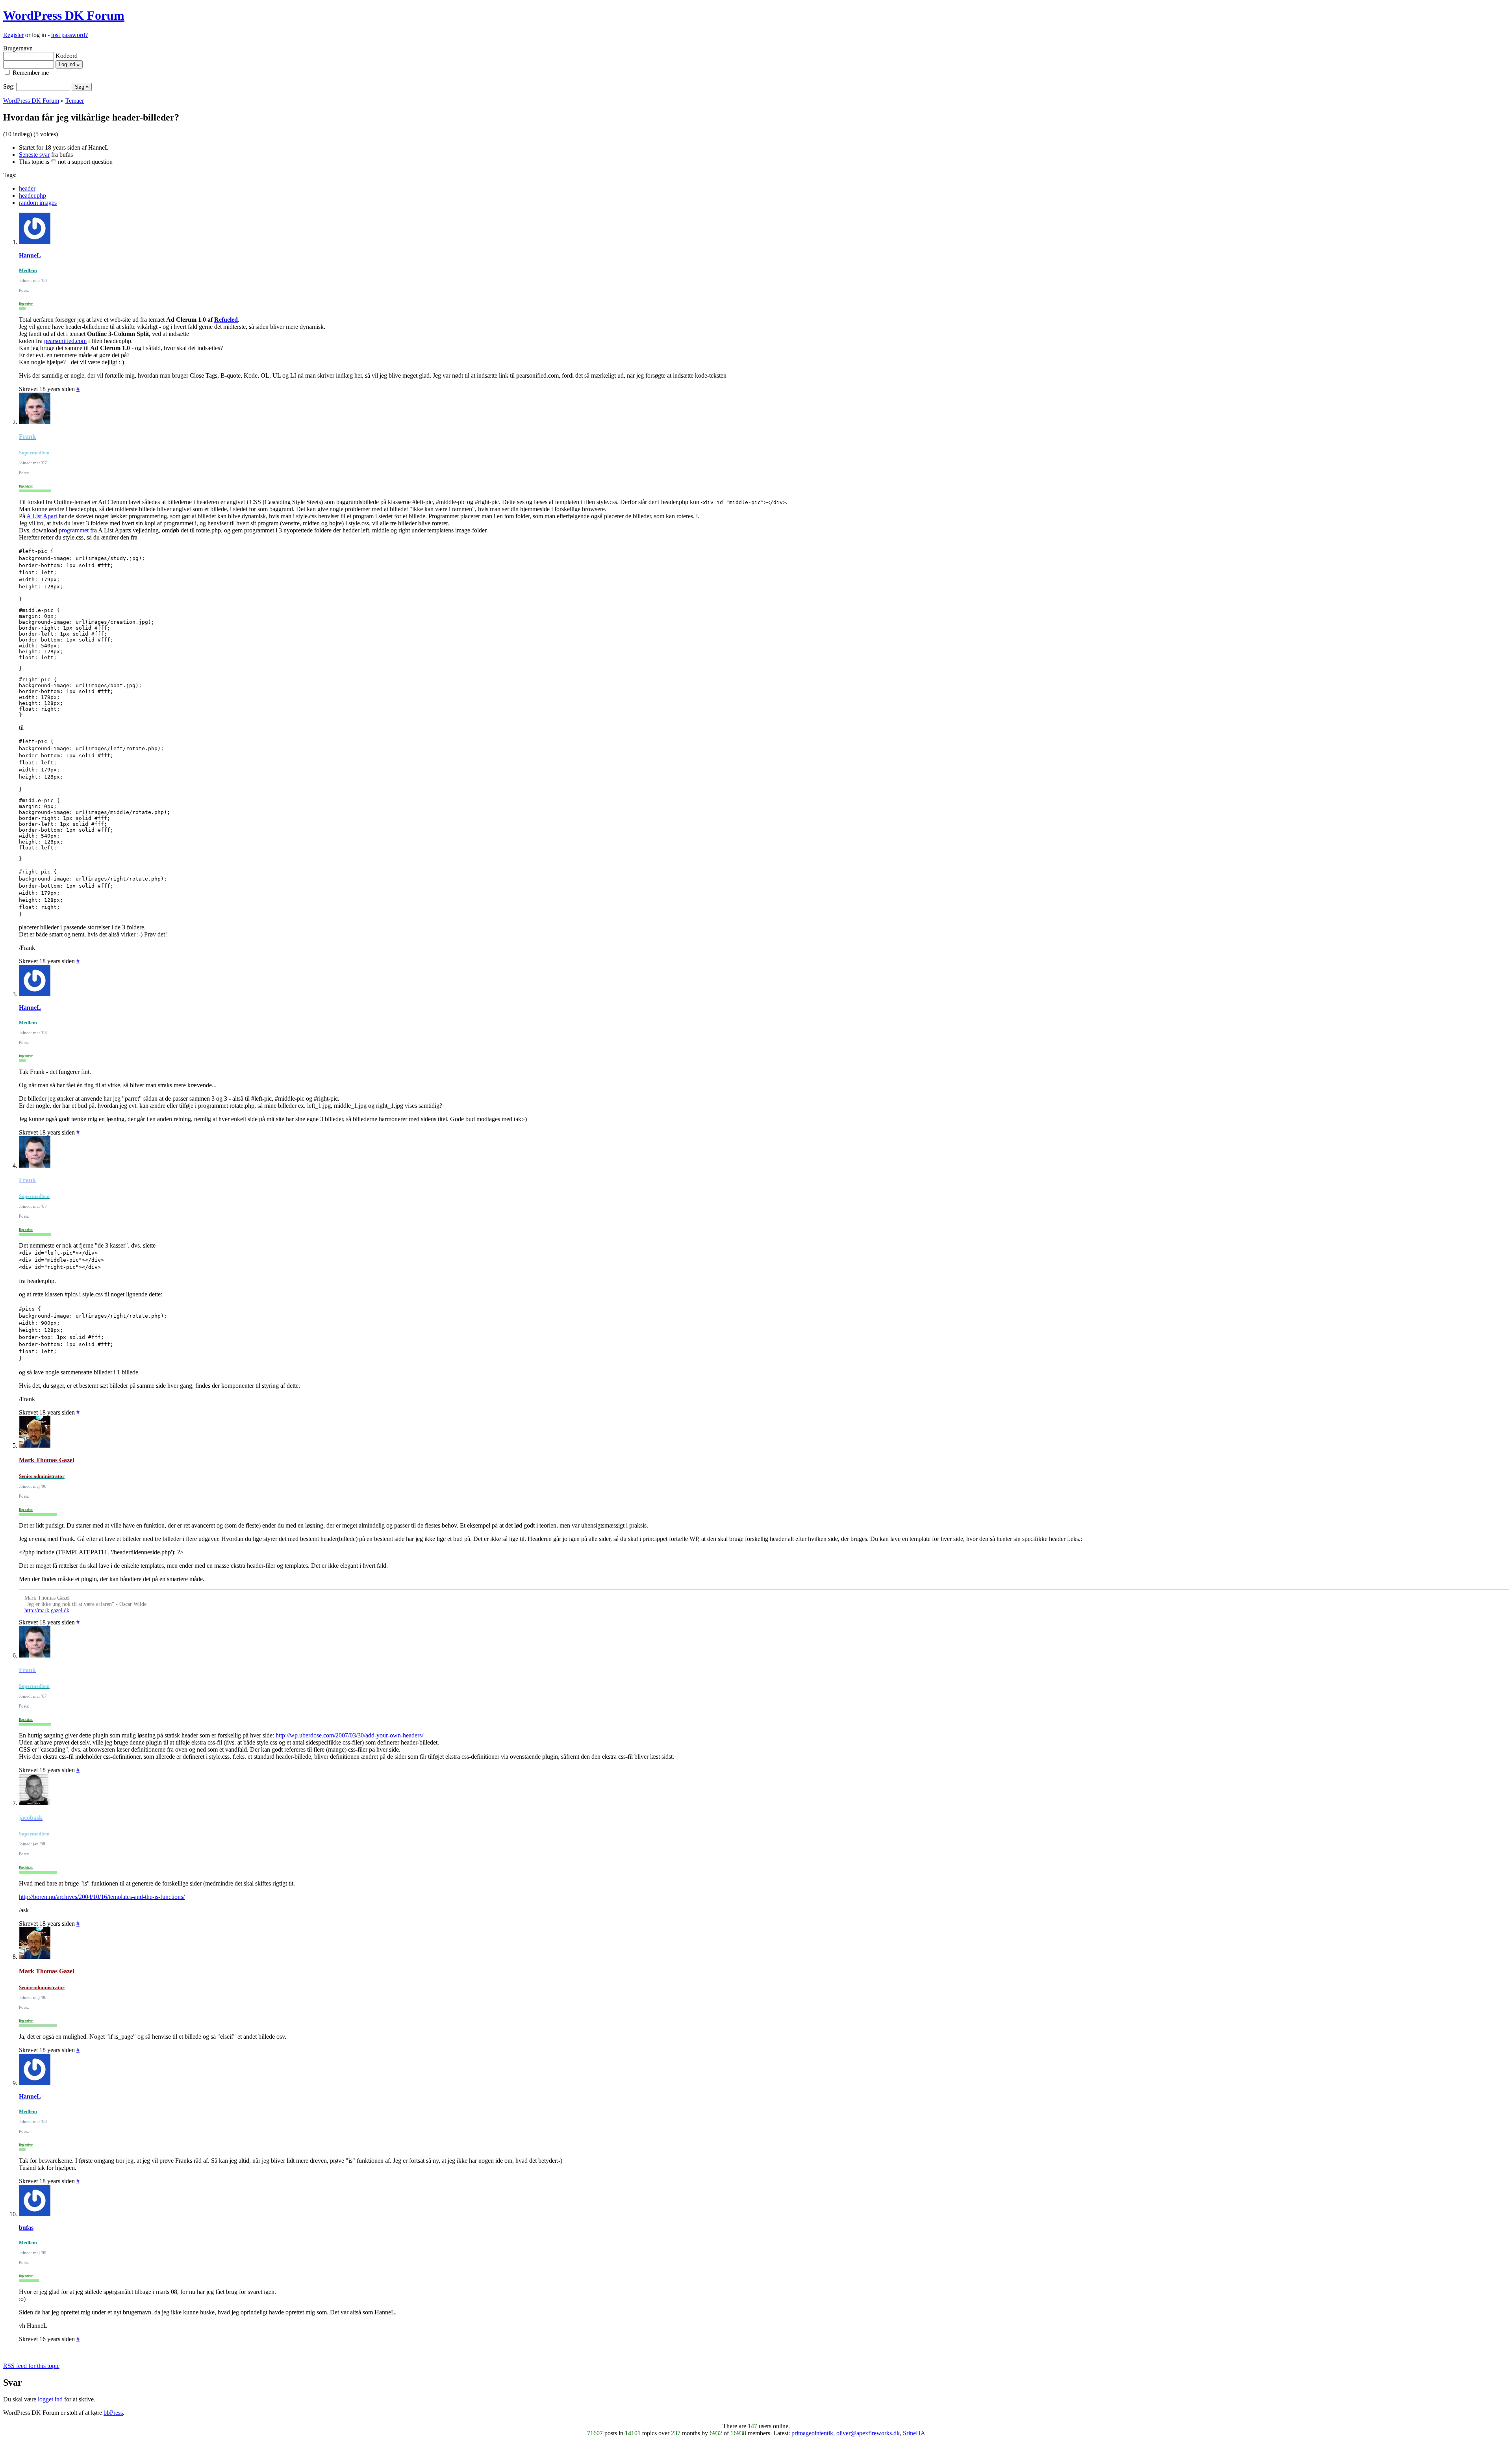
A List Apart (42, 516)
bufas (26, 2228)
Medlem (28, 270)
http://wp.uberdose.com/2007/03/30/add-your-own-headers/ (349, 1735)
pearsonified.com (65, 341)
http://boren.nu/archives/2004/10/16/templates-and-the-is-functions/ (102, 1897)
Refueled (226, 320)
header (27, 188)
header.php (32, 196)
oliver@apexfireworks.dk (868, 2433)
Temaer (75, 101)
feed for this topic (31, 2366)
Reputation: (26, 304)
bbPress (113, 2413)
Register (13, 35)
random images (38, 203)
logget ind (50, 2399)
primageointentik (812, 2433)
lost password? (69, 35)
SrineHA (914, 2433)
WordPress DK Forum (64, 15)
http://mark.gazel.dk (47, 1610)
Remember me (30, 73)
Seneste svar (34, 155)
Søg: (9, 86)
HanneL (30, 255)
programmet (74, 530)
